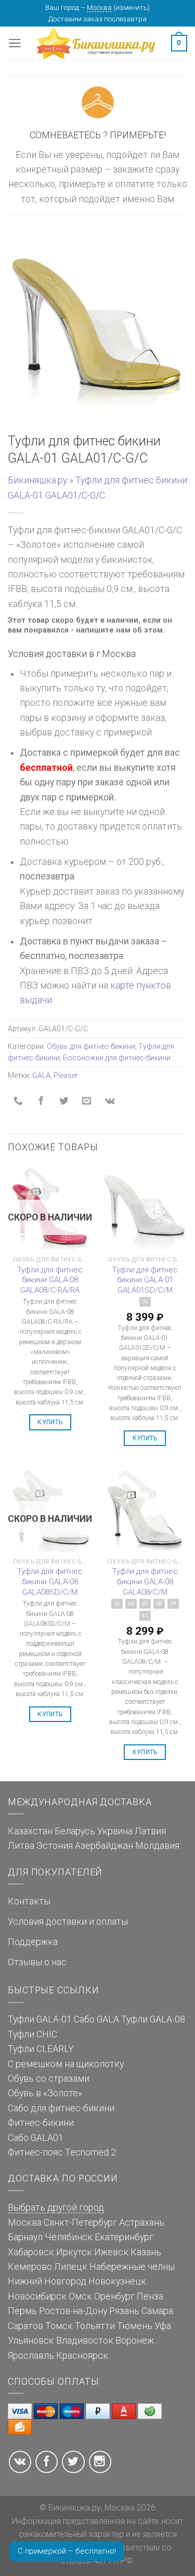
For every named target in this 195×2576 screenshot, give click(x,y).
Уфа (163, 2326)
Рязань (124, 2311)
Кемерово (30, 2267)
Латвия (150, 1831)
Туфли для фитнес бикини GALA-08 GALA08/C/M (145, 1581)
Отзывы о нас (37, 1962)
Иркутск (74, 2252)
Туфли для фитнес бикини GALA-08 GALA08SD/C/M (50, 1581)
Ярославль (31, 2356)
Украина (115, 1831)
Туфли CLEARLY (41, 2049)
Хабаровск (31, 2252)
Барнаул (25, 2237)
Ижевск (111, 2252)
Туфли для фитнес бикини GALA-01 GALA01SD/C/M (145, 1280)
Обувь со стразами (49, 2079)
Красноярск (82, 2356)
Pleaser (66, 1075)
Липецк (71, 2267)
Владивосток (85, 2341)
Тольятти (95, 2326)
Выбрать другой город (56, 2207)
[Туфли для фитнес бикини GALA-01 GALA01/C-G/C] (97, 330)
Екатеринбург (124, 2237)
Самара (157, 2311)
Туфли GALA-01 (40, 2019)
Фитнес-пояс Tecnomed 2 (62, 2152)
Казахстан (30, 1831)
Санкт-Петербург (80, 2223)
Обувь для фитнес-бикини (91, 1046)
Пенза (150, 2296)
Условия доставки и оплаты (68, 1922)
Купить (50, 1422)
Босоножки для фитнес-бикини (117, 1058)
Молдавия (157, 1846)
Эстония (55, 1846)
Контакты (29, 1901)
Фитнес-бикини (41, 2123)
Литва (21, 1846)
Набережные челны (132, 2267)
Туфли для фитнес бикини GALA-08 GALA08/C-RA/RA (50, 1280)
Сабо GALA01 (36, 2138)
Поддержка (33, 1942)
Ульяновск (31, 2341)
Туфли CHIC (32, 2034)
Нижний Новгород (47, 2281)
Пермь (22, 2311)
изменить (132, 8)
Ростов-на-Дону (73, 2311)
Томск (59, 2326)
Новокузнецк (117, 2281)
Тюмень (135, 2326)
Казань (146, 2252)
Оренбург (114, 2296)
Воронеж (135, 2341)
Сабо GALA (96, 2019)
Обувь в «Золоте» (45, 2093)
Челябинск (69, 2237)
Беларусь (75, 1831)
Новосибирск (37, 2296)
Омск (80, 2296)
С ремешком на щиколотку (66, 2064)
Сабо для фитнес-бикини (61, 2108)
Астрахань (142, 2223)
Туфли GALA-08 (153, 2019)
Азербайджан (104, 1846)
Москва (99, 8)
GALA (41, 1075)
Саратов (25, 2326)
